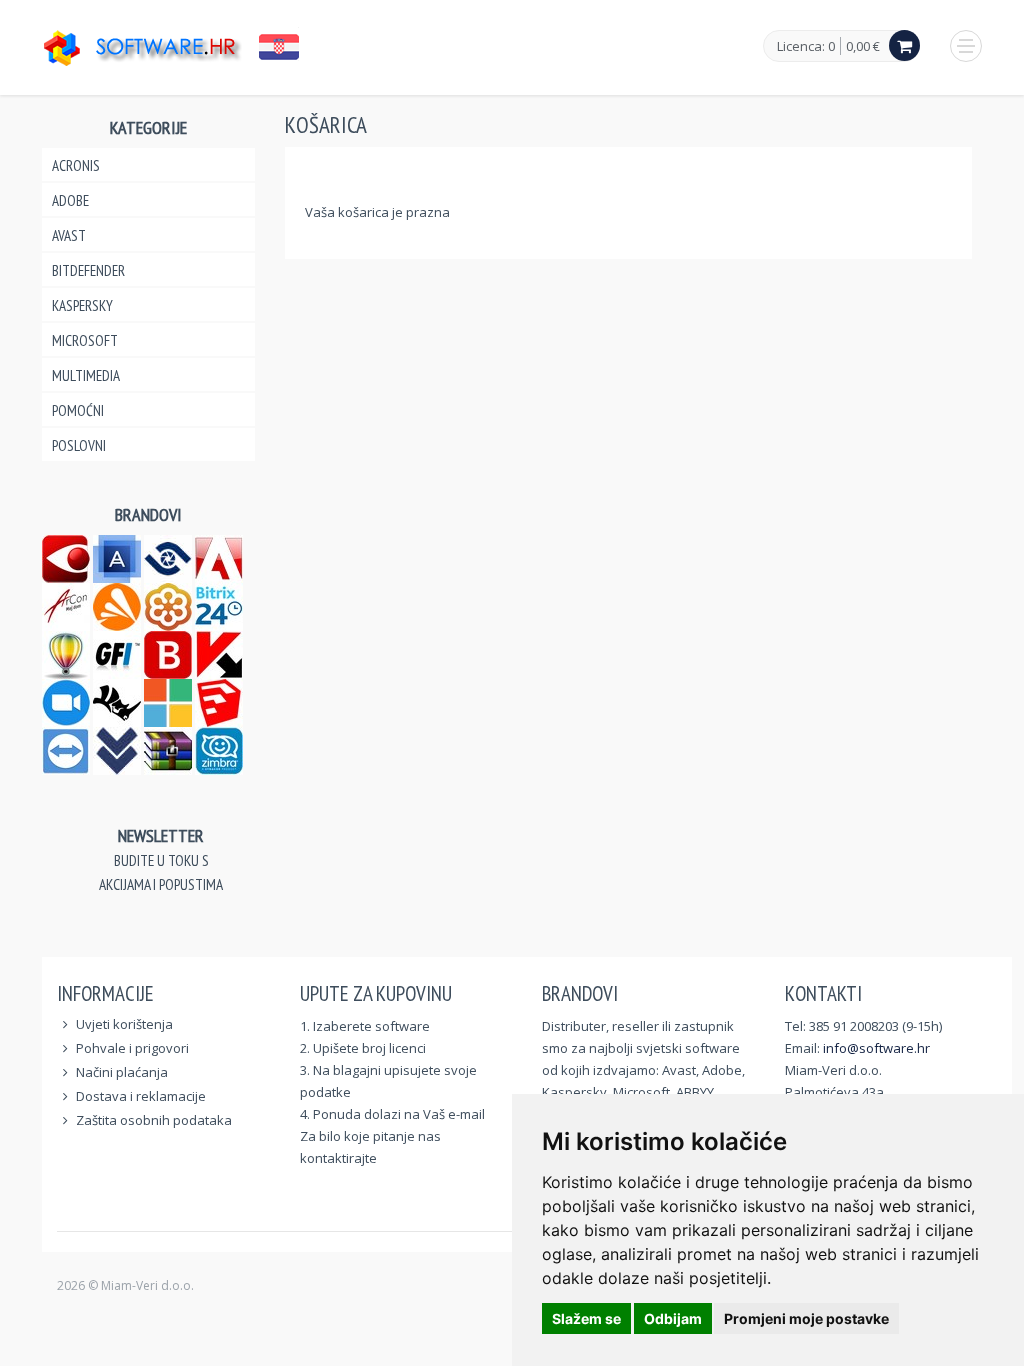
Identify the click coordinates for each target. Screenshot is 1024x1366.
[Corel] (66, 652)
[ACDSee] (168, 556)
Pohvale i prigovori (132, 1048)
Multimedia (86, 375)
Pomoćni (78, 410)
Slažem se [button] (586, 1318)
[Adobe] (219, 556)
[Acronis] (117, 556)
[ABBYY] (66, 556)
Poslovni (79, 445)
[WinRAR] (168, 748)
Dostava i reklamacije (141, 1096)
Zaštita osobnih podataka (154, 1120)
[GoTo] (168, 604)
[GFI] (117, 652)
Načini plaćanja (122, 1072)
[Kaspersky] (219, 652)
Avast (69, 235)
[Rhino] (117, 700)
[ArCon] (66, 604)
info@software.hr (876, 1048)
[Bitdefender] (168, 652)
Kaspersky (82, 305)
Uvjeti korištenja (124, 1024)
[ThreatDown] (117, 748)
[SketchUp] (219, 700)
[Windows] (168, 700)
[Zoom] (66, 700)
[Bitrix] (219, 604)
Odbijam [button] (673, 1318)
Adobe (70, 200)
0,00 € (863, 46)
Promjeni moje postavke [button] (806, 1318)
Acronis (76, 165)
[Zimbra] (219, 748)
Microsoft (85, 340)
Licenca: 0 (806, 47)
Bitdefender (88, 270)
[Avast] (117, 604)
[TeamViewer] (66, 748)
